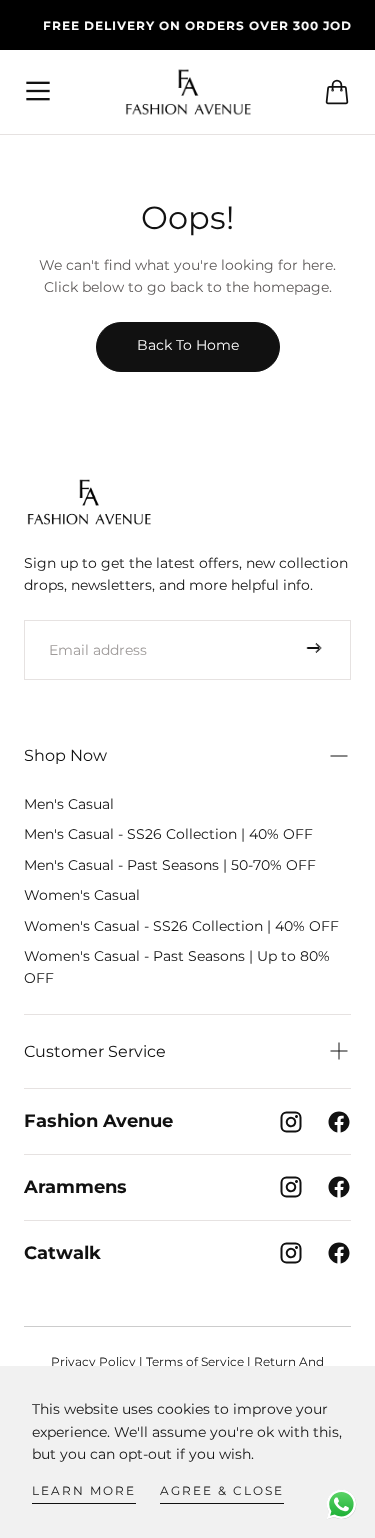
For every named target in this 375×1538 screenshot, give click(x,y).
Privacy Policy (93, 1361)
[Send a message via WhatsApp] (341, 1504)
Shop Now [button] (65, 755)
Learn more (84, 1490)
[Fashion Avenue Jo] (89, 501)
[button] (39, 92)
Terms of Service (195, 1361)
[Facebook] (339, 1122)
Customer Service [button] (95, 1051)
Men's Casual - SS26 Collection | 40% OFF (168, 834)
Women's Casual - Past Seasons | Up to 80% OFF (177, 967)
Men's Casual (69, 804)
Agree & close (222, 1490)
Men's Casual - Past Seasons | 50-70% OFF (170, 865)
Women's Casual (82, 895)
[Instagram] (291, 1122)
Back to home (188, 345)
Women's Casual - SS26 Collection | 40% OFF (181, 926)
